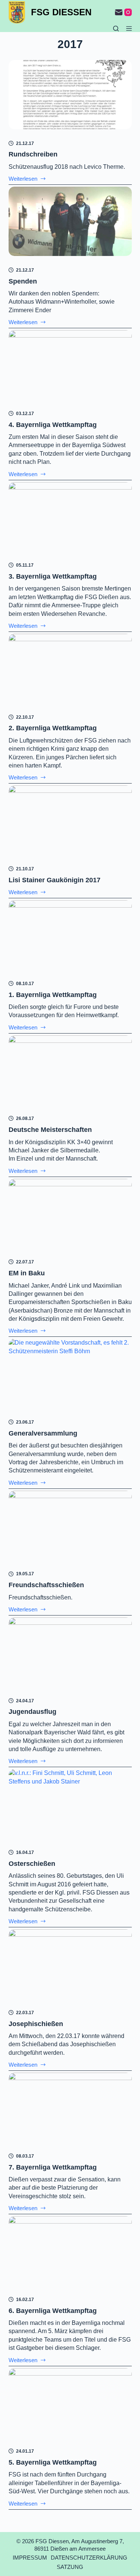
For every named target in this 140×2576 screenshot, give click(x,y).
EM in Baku (27, 1273)
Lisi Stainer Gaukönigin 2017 (55, 880)
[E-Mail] (119, 12)
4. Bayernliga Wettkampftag (53, 425)
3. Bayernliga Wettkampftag (53, 576)
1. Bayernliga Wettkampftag (53, 995)
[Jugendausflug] (70, 1652)
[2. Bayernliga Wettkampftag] (70, 668)
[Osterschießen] (70, 1804)
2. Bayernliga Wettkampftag (53, 728)
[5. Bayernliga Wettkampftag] (70, 2403)
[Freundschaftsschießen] (70, 1525)
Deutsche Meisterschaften (50, 1130)
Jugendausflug (32, 1712)
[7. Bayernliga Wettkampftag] (70, 2107)
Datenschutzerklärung (89, 2558)
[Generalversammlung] (70, 1373)
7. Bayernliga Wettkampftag (53, 2167)
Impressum (30, 2558)
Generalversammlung (43, 1433)
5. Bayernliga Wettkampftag (53, 2462)
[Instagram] (128, 12)
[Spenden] (70, 221)
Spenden (23, 281)
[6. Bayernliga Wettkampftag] (70, 2251)
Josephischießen (36, 2024)
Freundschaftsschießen (46, 1585)
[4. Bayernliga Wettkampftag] (70, 365)
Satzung (70, 2567)
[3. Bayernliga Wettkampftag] (70, 517)
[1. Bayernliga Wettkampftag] (70, 935)
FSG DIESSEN (61, 12)
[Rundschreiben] (70, 95)
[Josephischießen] (70, 1964)
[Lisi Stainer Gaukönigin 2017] (70, 820)
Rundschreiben (33, 154)
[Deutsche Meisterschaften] (70, 1070)
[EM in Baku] (70, 1213)
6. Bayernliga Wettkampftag (53, 2311)
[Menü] (129, 29)
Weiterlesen (27, 179)
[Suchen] (116, 29)
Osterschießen (32, 1864)
